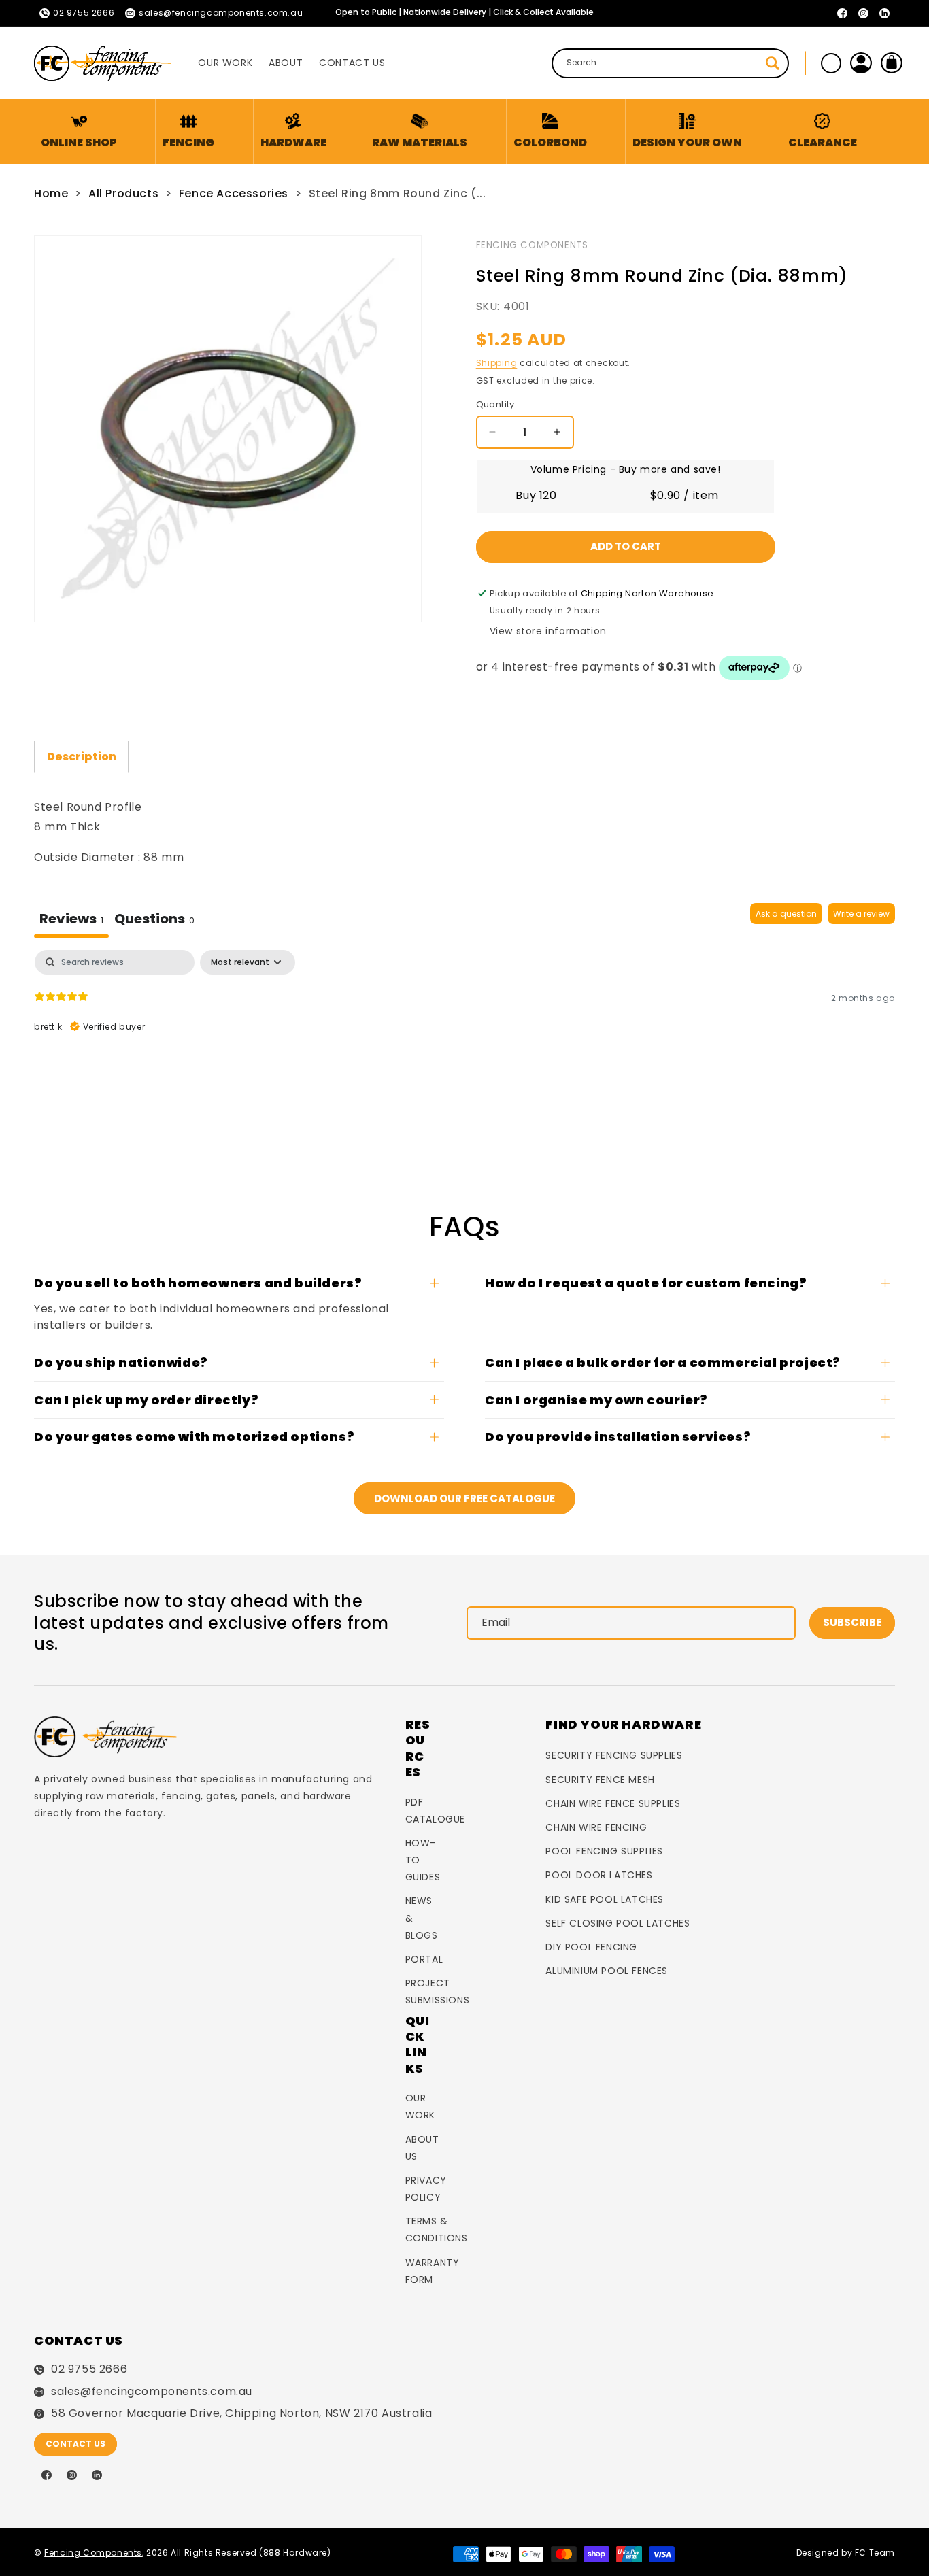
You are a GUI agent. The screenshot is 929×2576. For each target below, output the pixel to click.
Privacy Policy (426, 2189)
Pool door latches (599, 1875)
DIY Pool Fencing (591, 1947)
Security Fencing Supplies (614, 1755)
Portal (424, 1959)
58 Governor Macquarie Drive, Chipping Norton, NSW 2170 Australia (241, 2413)
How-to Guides (423, 1860)
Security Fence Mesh (600, 1780)
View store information (548, 631)
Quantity (495, 404)
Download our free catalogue (464, 1498)
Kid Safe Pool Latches (605, 1899)
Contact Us (75, 2444)
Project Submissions (438, 1992)
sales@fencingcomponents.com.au (152, 2392)
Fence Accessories (234, 193)
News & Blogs (422, 1918)
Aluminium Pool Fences (607, 1971)
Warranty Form (433, 2271)
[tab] (154, 920)
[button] (188, 132)
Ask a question (786, 914)
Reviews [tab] (71, 919)
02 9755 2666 (89, 2369)
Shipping (497, 363)
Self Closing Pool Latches (618, 1923)
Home (51, 193)
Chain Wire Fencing (596, 1827)
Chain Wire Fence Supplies (613, 1803)
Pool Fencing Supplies (604, 1851)
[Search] (773, 63)
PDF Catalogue (435, 1811)
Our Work (420, 2106)
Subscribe (852, 1622)
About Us (422, 2148)
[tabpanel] (464, 1037)
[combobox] (670, 63)
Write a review (861, 914)
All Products (123, 193)
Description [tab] (82, 757)
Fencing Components (532, 245)
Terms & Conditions (437, 2230)
